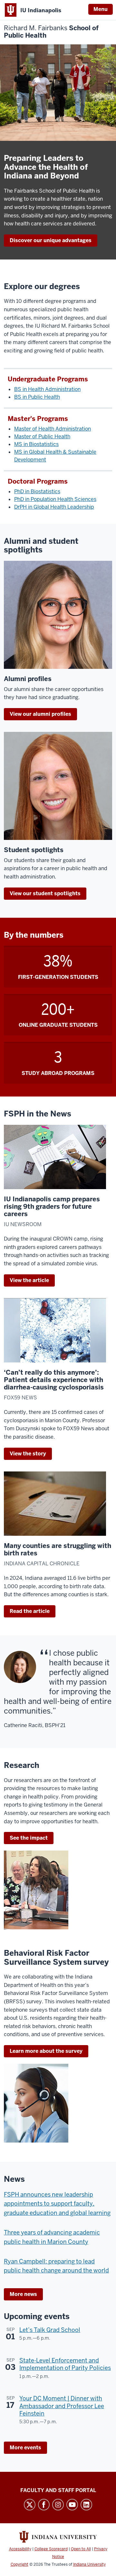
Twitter (30, 2505)
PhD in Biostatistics (37, 492)
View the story (28, 1454)
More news (23, 2294)
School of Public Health (51, 32)
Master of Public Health (42, 437)
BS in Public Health (37, 397)
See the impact (29, 1838)
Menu (101, 9)
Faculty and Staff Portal (58, 2490)
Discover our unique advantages (51, 240)
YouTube (72, 2505)
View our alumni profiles (40, 714)
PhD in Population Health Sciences (55, 499)
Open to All (81, 2549)
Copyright (19, 2564)
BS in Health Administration (47, 389)
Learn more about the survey (46, 2051)
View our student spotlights (45, 893)
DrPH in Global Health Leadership (54, 507)
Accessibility (20, 2549)
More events (25, 2448)
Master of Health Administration (53, 429)
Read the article (30, 1611)
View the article (29, 1280)
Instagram (58, 2505)
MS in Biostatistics (36, 444)
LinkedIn (86, 2505)
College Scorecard (51, 2549)
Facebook (44, 2505)
